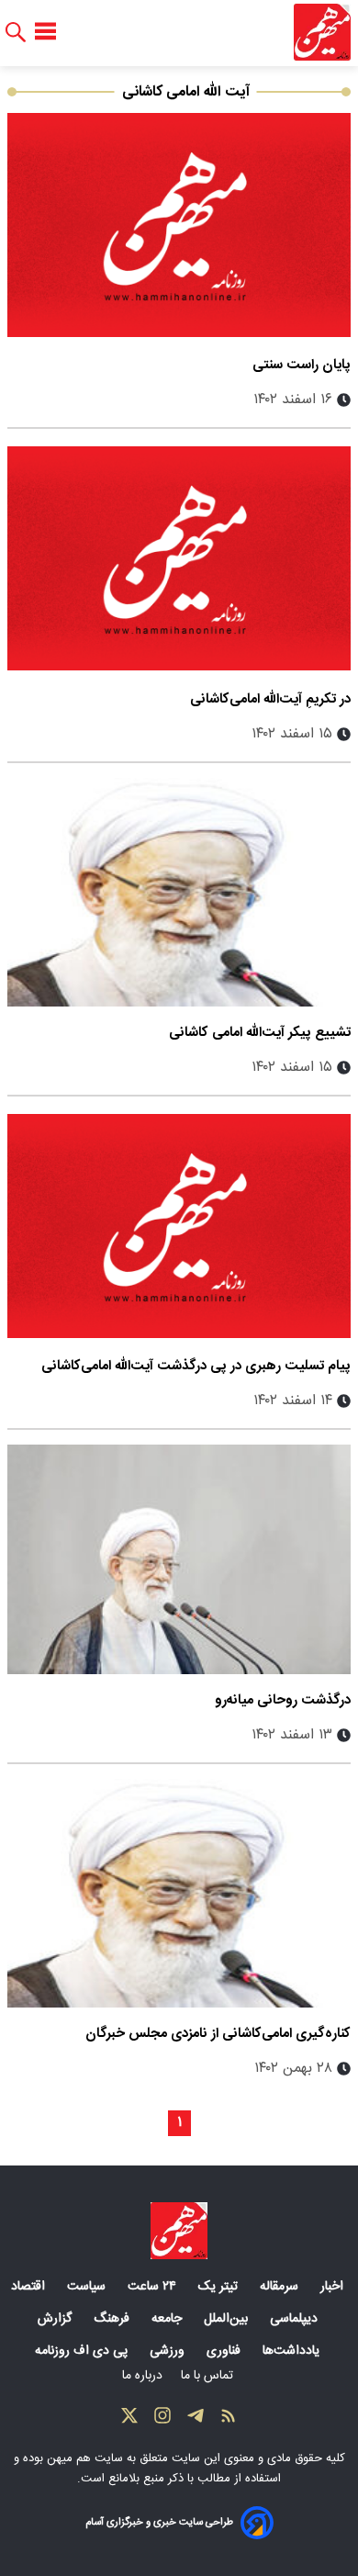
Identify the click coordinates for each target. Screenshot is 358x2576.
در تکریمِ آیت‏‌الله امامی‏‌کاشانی (270, 699)
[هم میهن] (322, 32)
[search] (16, 33)
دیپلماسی (296, 2319)
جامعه (168, 2319)
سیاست (88, 2287)
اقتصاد (30, 2287)
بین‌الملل (228, 2319)
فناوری (225, 2351)
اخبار (334, 2287)
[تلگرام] (196, 2420)
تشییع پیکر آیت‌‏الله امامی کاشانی (260, 1033)
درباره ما (144, 2376)
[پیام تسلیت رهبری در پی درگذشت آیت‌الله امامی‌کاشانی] (179, 1226)
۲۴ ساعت (154, 2287)
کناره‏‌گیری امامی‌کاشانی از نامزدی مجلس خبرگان (218, 2034)
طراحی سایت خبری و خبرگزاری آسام (159, 2522)
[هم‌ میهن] (179, 2231)
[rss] (229, 2420)
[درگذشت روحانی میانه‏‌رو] (179, 1559)
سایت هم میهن (85, 2458)
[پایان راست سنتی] (179, 225)
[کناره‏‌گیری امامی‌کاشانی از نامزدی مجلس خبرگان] (179, 1893)
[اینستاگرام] (162, 2420)
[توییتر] (129, 2420)
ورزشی (169, 2351)
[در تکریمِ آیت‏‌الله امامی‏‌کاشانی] (179, 558)
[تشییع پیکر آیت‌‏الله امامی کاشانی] (179, 892)
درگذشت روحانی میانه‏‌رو (283, 1700)
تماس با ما (209, 2376)
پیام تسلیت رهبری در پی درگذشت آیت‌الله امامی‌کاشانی (196, 1366)
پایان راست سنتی (302, 365)
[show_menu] (45, 32)
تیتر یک (220, 2287)
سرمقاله (281, 2287)
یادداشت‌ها (293, 2351)
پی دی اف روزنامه (83, 2351)
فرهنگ (113, 2319)
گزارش (56, 2319)
